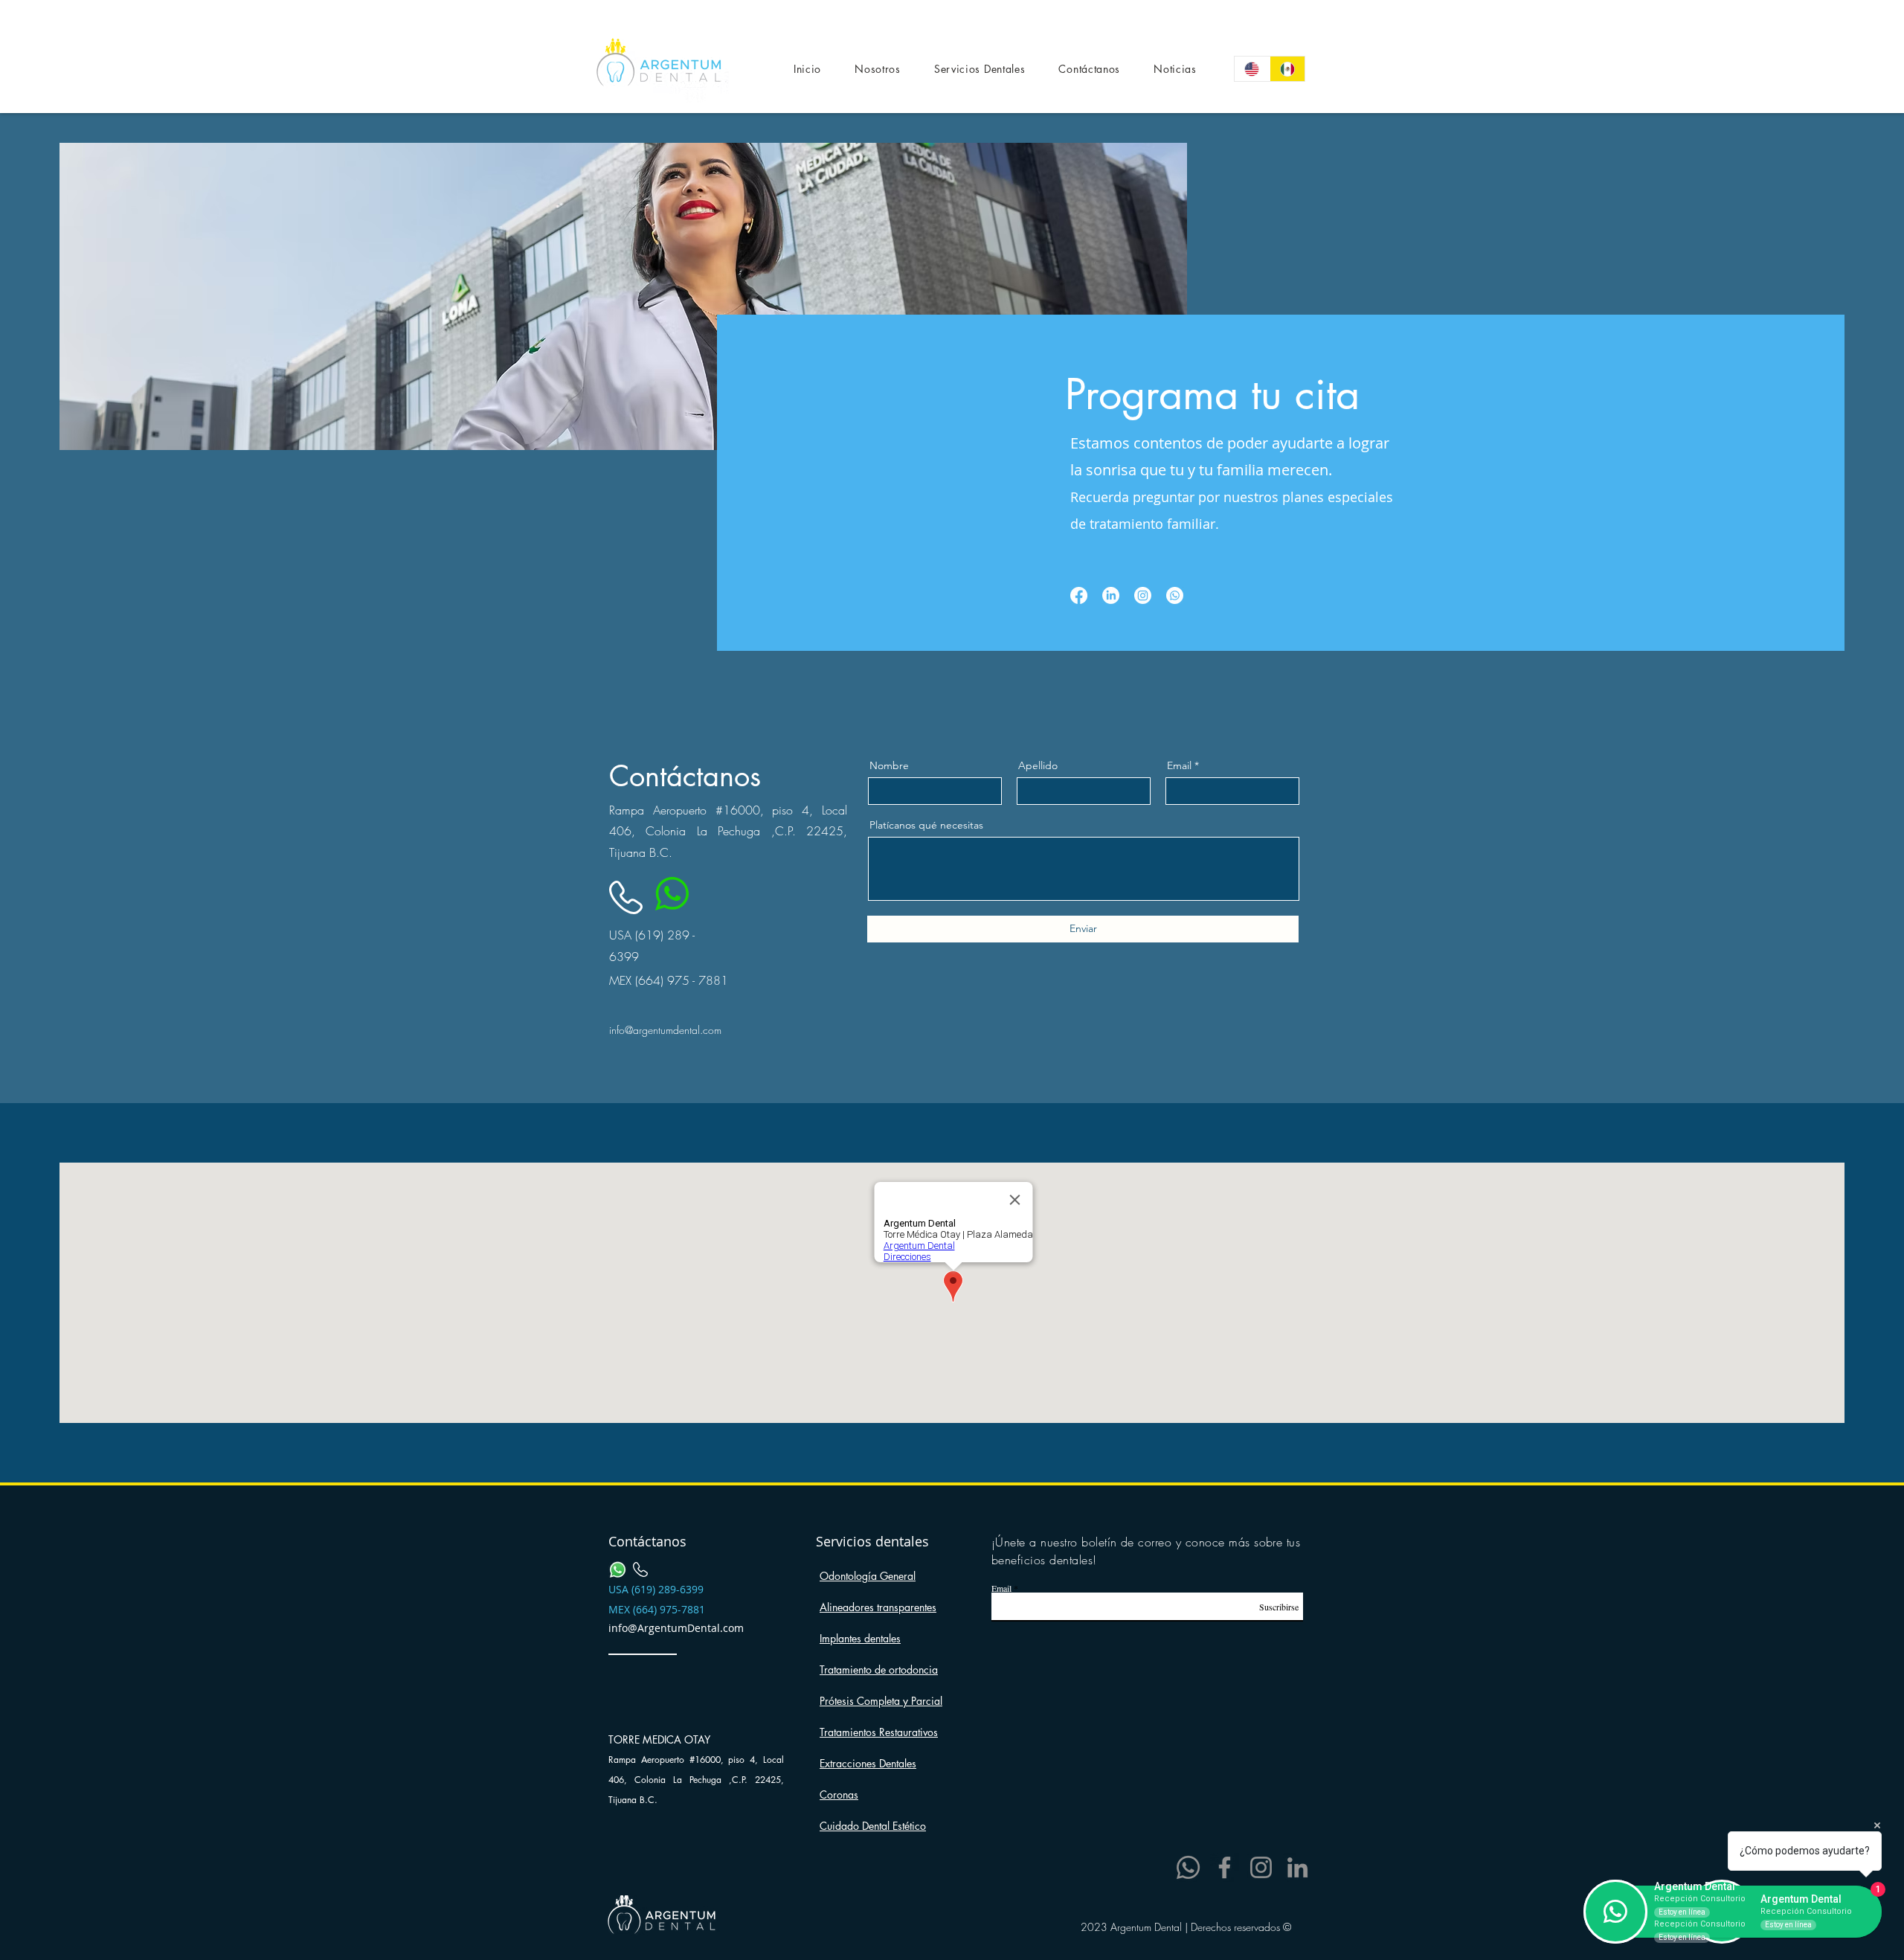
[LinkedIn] (1297, 1867)
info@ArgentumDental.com (676, 1628)
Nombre (889, 765)
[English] (1252, 69)
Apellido (1038, 765)
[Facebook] (1225, 1867)
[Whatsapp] (1175, 595)
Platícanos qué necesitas (926, 825)
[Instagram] (1261, 1867)
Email (1179, 765)
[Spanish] (1287, 69)
